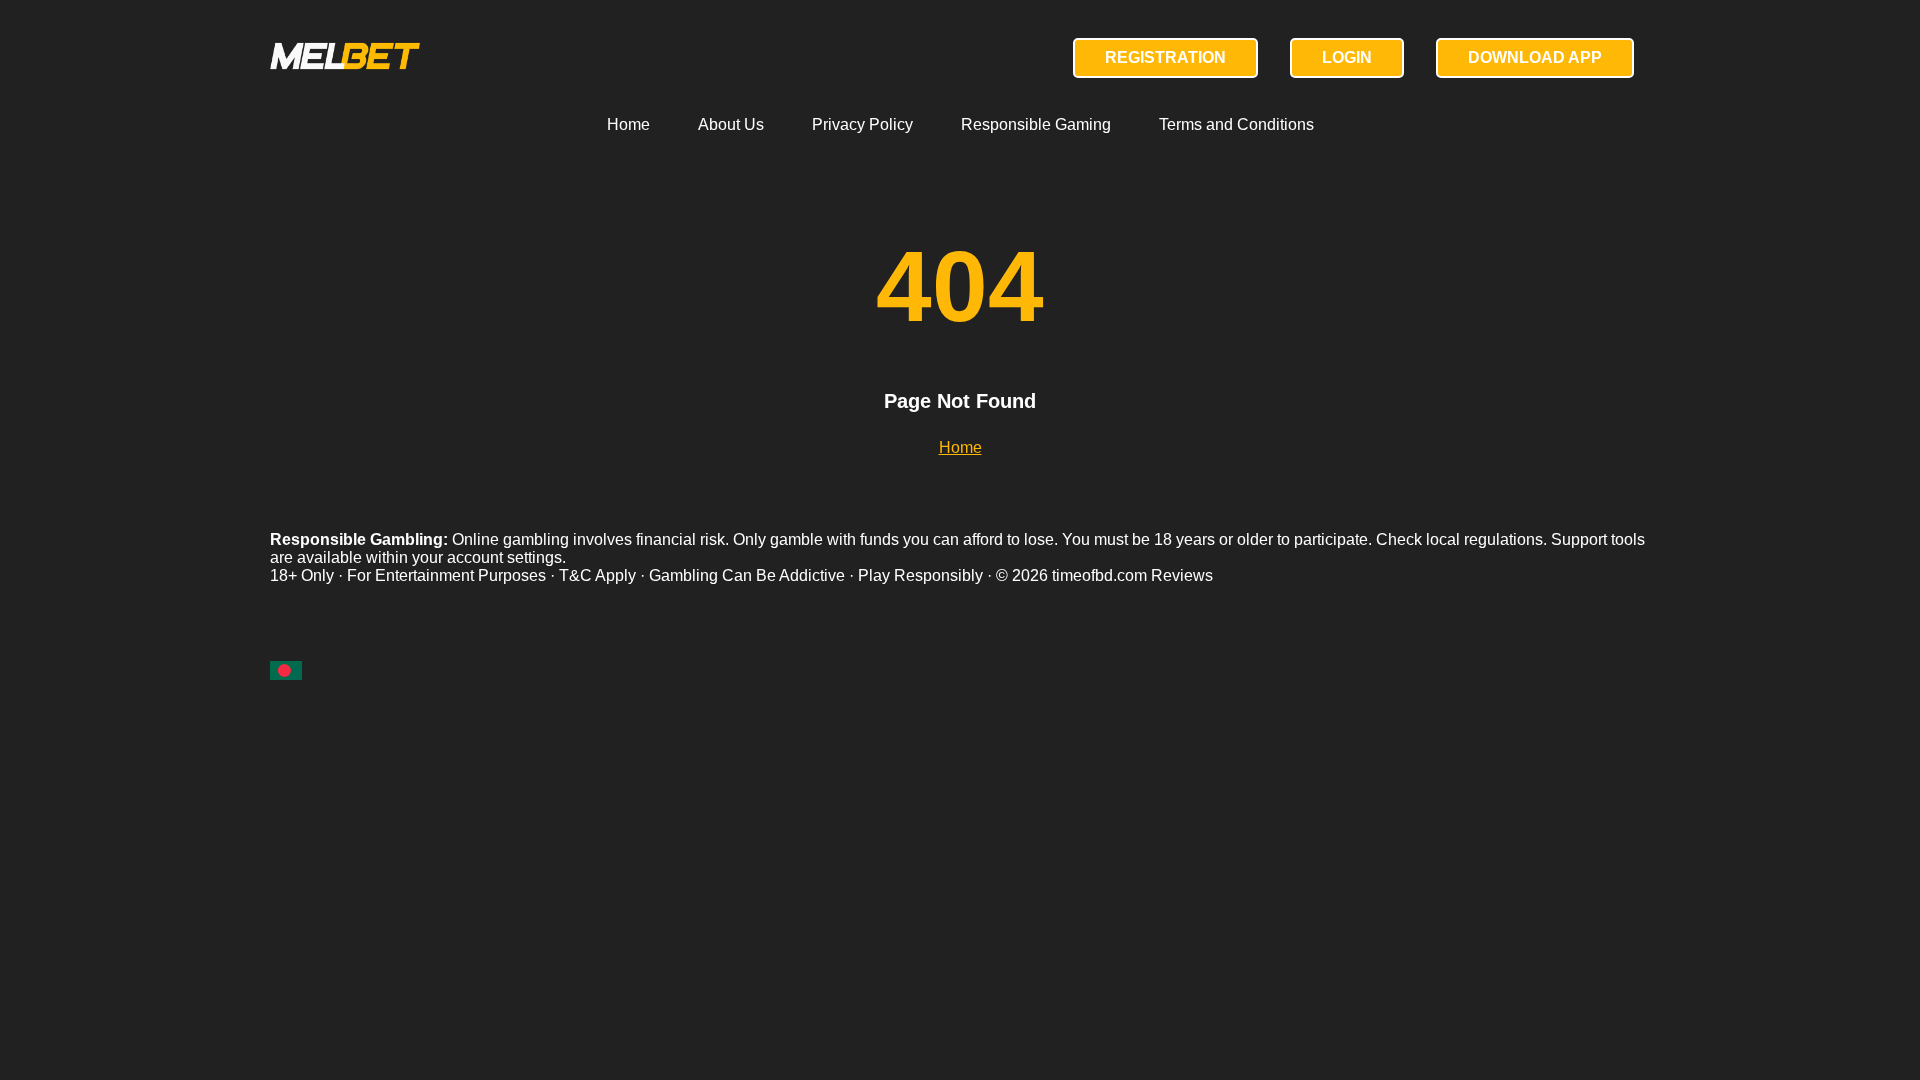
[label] (286, 670)
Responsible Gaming (1036, 124)
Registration (1165, 57)
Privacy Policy (862, 124)
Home (628, 124)
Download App (1535, 57)
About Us (731, 124)
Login (1347, 57)
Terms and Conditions (1236, 124)
